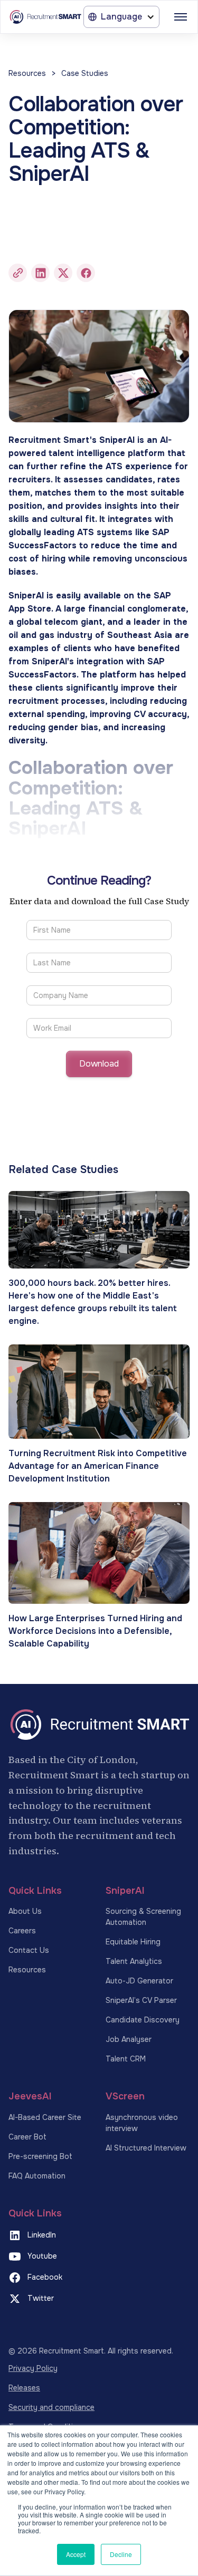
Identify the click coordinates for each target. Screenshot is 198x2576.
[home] (45, 17)
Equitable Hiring (133, 1942)
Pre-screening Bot (40, 2156)
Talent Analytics (134, 1961)
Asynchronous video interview (142, 2123)
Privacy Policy (33, 2368)
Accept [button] (76, 2554)
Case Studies (85, 73)
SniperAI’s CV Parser (141, 2000)
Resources (27, 73)
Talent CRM (126, 2059)
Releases (24, 2388)
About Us (25, 1911)
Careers (22, 1931)
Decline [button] (121, 2554)
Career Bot (27, 2137)
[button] (121, 17)
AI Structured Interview (146, 2148)
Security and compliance (51, 2407)
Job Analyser (129, 2039)
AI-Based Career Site (45, 2117)
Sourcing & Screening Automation (143, 1917)
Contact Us (29, 1950)
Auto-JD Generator (139, 1981)
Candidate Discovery (143, 2020)
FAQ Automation (37, 2176)
